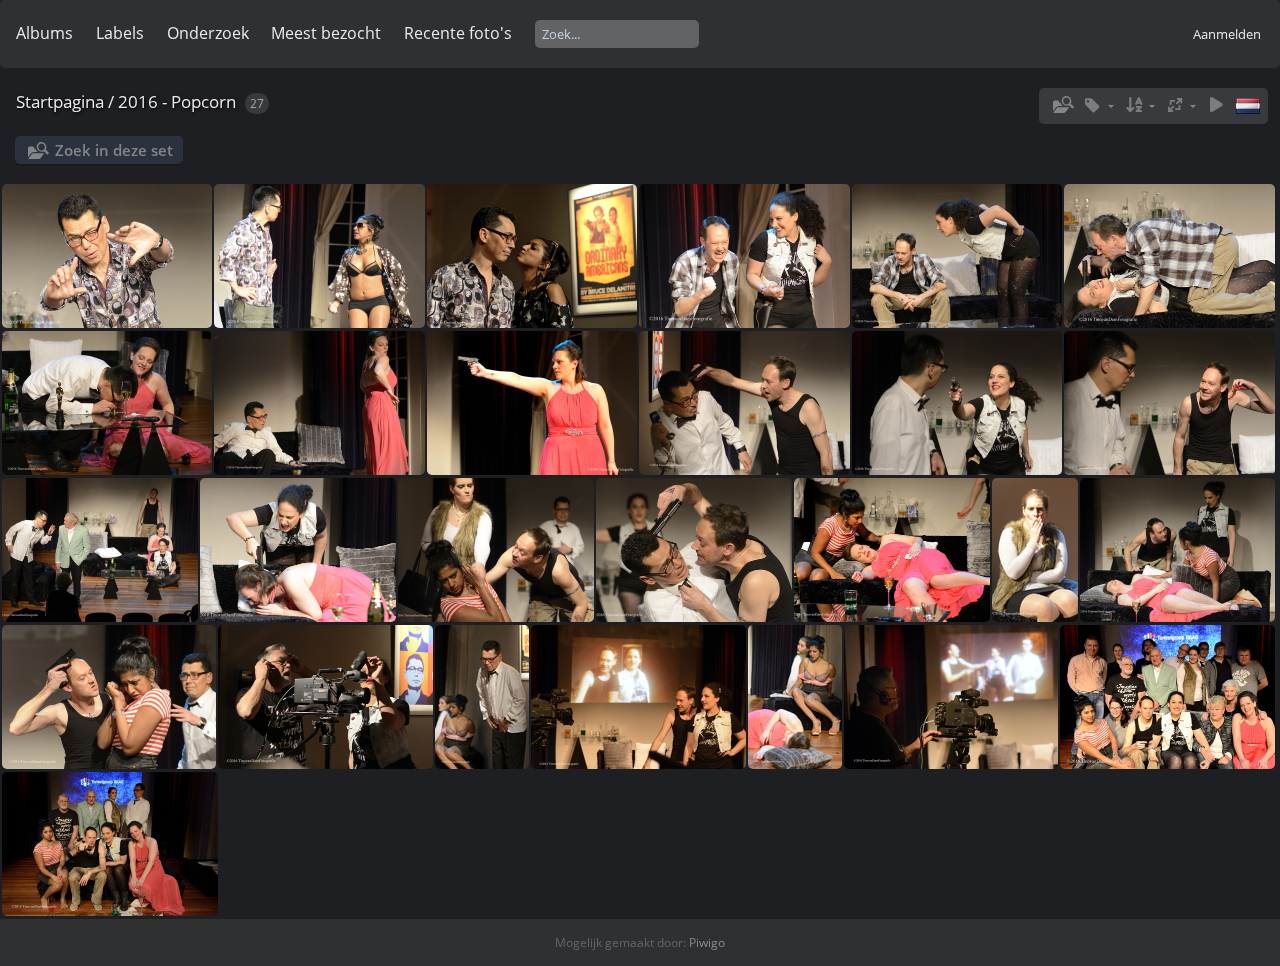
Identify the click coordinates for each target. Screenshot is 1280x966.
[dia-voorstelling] (1216, 105)
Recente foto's (458, 33)
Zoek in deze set (114, 150)
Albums (44, 33)
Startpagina (60, 101)
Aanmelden (1227, 34)
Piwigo (707, 942)
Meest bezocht (326, 33)
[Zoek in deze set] (1061, 105)
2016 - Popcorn (177, 101)
